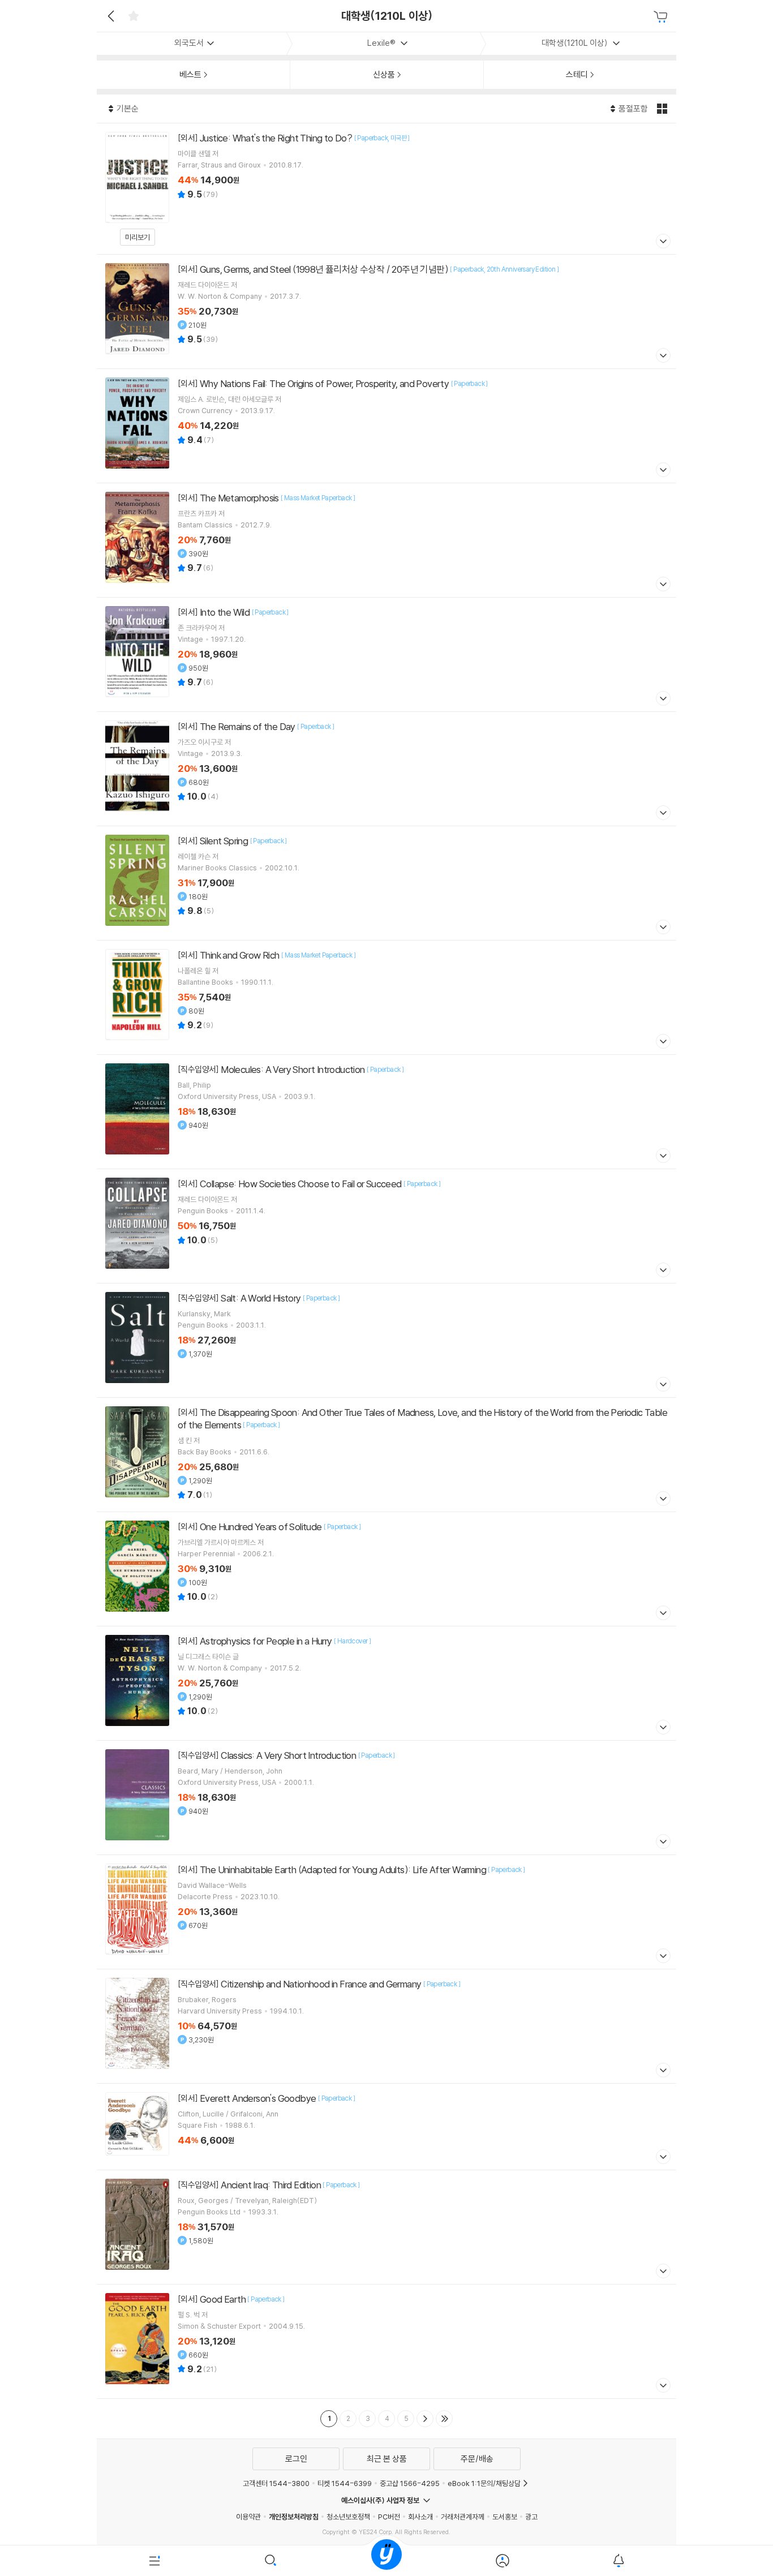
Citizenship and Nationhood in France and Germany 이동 (386, 2026)
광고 (531, 2517)
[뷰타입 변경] (664, 109)
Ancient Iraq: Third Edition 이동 (386, 2227)
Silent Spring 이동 (386, 883)
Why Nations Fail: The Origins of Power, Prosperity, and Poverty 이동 (386, 426)
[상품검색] (271, 2561)
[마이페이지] (502, 2561)
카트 (662, 17)
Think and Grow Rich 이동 (386, 997)
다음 (425, 2419)
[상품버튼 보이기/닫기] (662, 242)
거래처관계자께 (463, 2517)
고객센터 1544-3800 (276, 2483)
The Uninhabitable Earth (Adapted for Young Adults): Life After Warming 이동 (386, 1912)
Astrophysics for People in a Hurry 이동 (386, 1683)
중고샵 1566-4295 (410, 2483)
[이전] (109, 16)
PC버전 (389, 2517)
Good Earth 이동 (386, 2341)
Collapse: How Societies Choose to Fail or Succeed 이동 (386, 1226)
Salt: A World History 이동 (386, 1340)
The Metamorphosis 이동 (386, 540)
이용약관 (248, 2517)
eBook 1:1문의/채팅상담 (484, 2483)
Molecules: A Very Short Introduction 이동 (386, 1112)
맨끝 (444, 2419)
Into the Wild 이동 (386, 654)
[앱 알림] (618, 2561)
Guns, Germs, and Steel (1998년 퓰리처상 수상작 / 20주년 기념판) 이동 (386, 312)
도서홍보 (505, 2517)
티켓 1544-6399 (345, 2483)
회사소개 (420, 2517)
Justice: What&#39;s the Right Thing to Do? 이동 (386, 189)
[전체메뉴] (155, 2561)
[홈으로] (386, 2561)
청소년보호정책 (348, 2517)
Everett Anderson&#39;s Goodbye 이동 (386, 2127)
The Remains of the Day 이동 (386, 769)
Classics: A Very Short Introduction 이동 (386, 1798)
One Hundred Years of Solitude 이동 (386, 1569)
